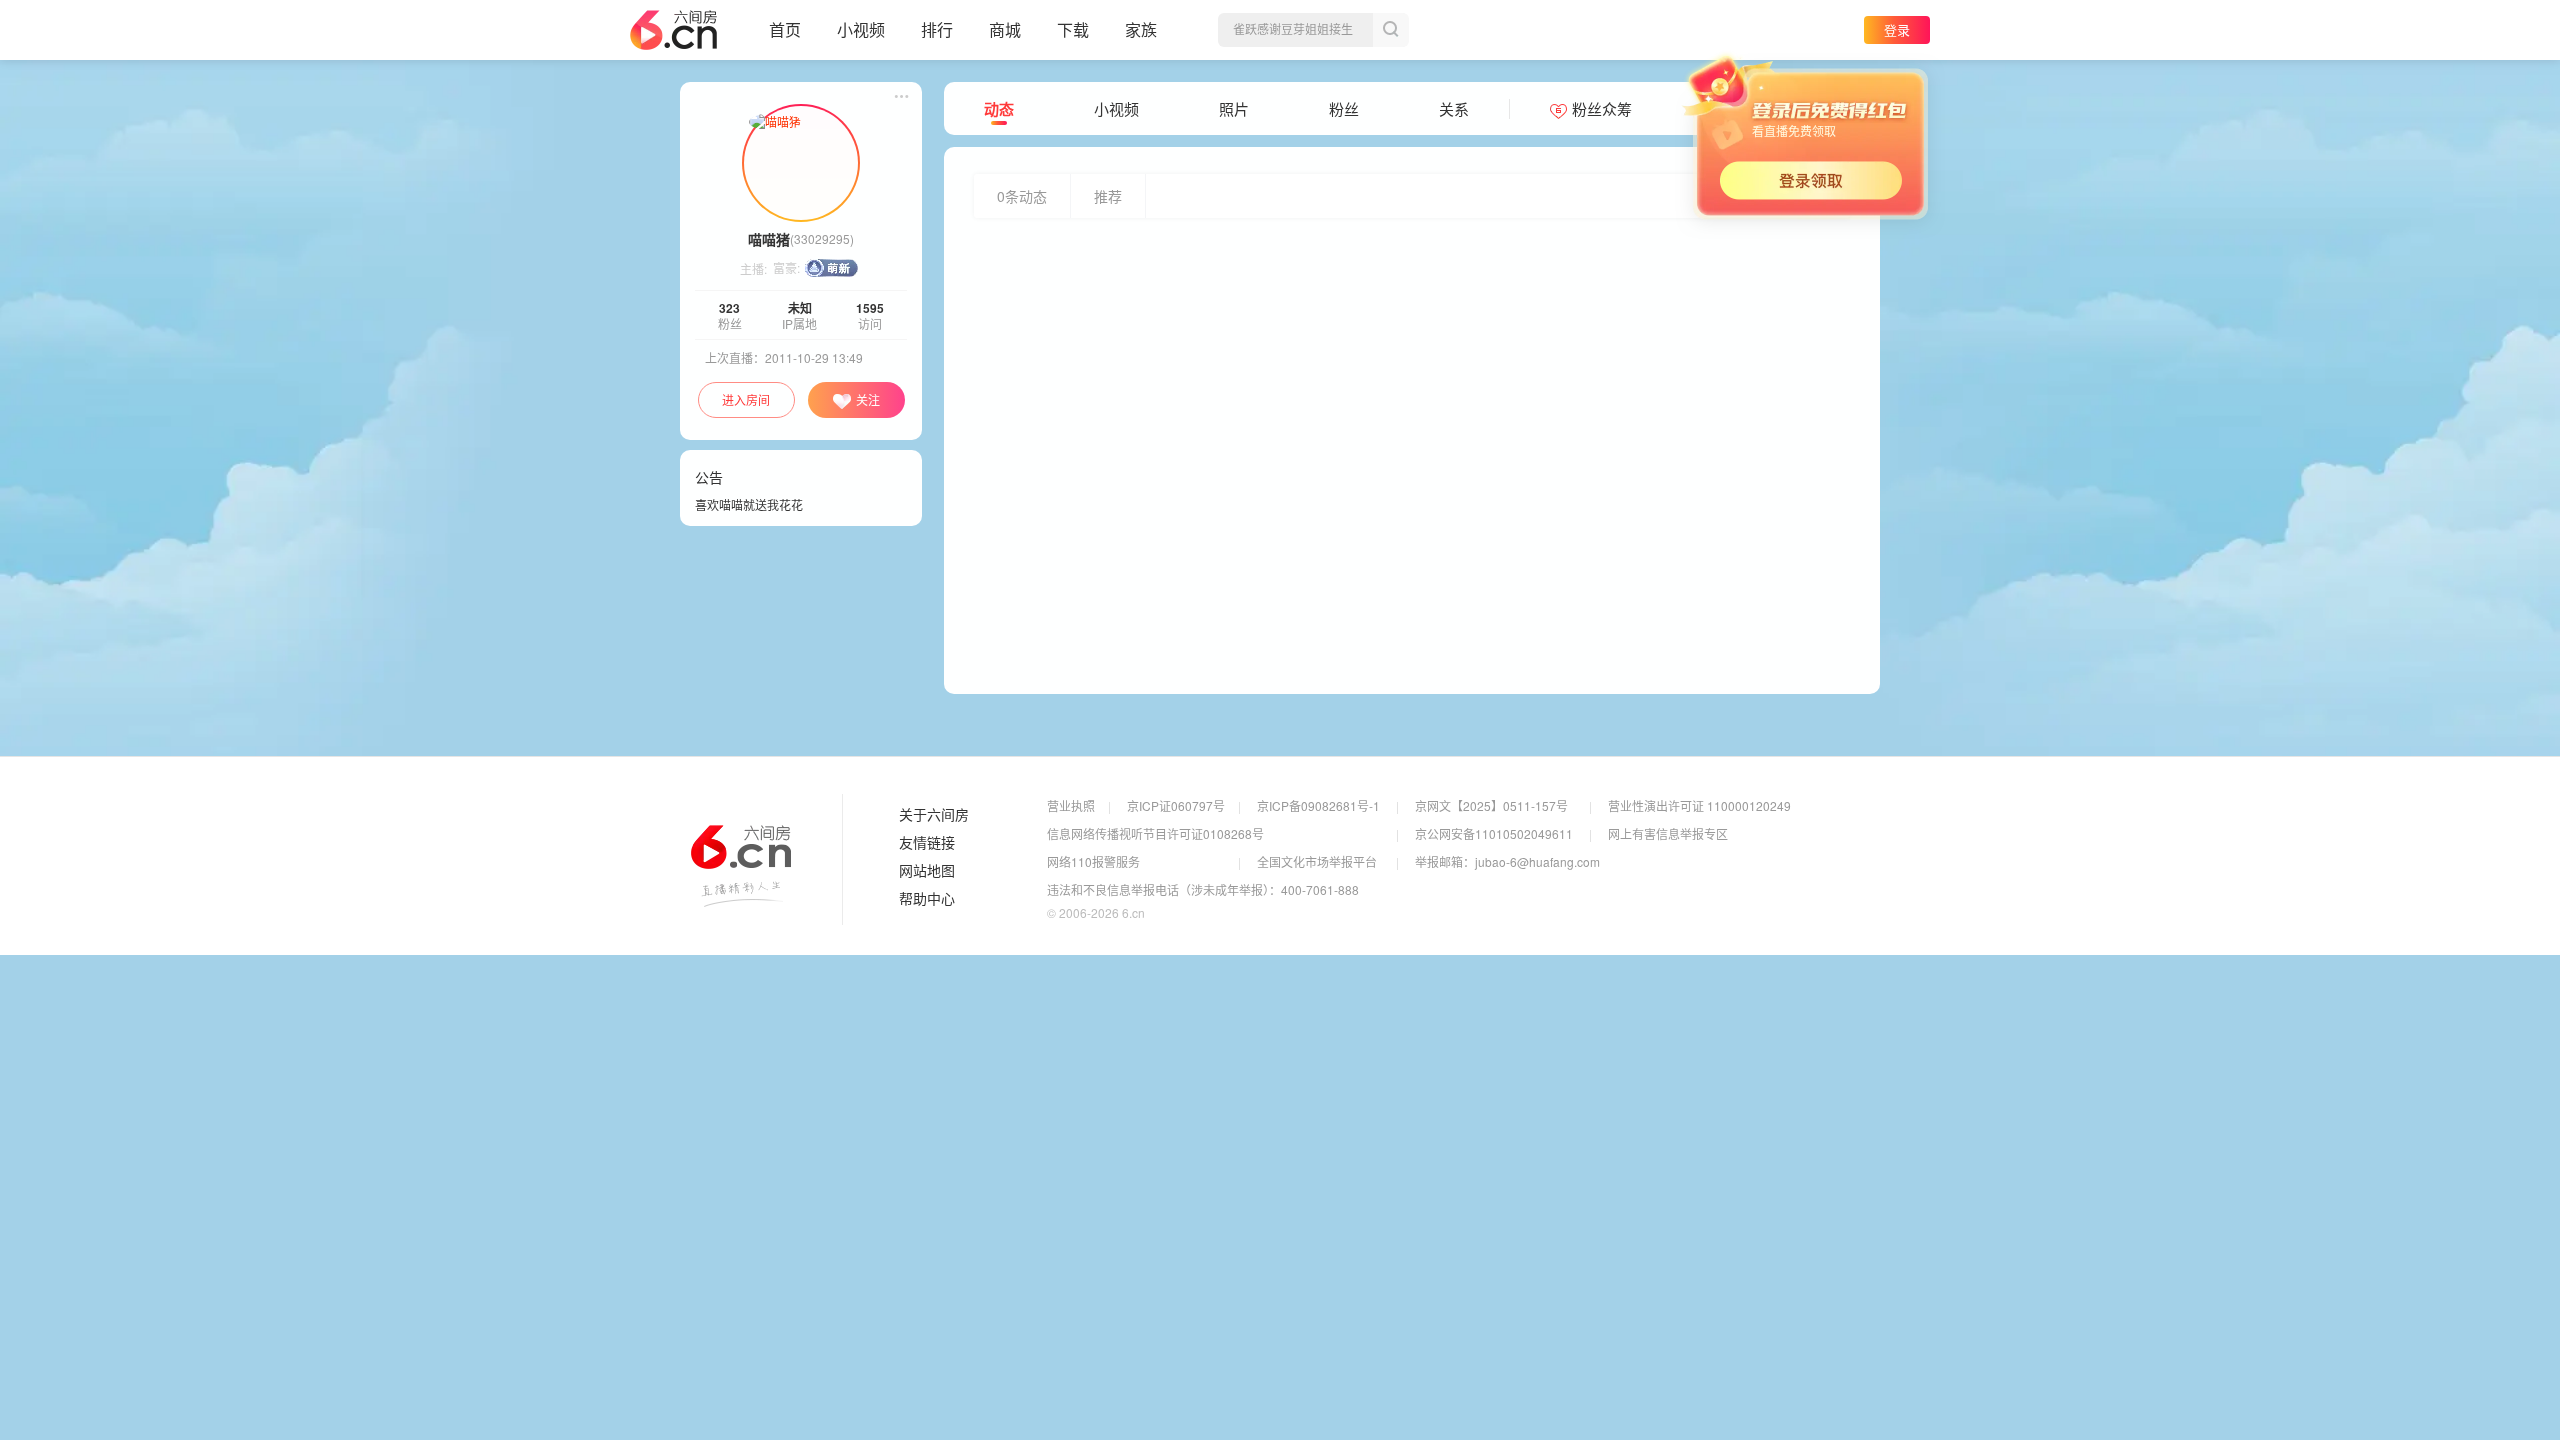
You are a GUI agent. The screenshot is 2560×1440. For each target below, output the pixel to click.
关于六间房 (934, 815)
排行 (937, 29)
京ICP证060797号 (1176, 805)
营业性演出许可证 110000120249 (1699, 805)
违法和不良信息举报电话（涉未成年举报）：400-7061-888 (1203, 889)
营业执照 (1071, 805)
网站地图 (927, 871)
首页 (785, 29)
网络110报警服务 (1093, 861)
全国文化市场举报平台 (1317, 861)
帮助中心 (927, 899)
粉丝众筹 (1602, 109)
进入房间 (746, 399)
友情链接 (927, 843)
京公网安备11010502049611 (1494, 833)
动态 (999, 109)
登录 (1897, 29)
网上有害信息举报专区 (1668, 833)
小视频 (861, 29)
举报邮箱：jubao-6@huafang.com (1507, 861)
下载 (1073, 29)
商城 (1005, 29)
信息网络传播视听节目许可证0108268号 (1155, 833)
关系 (1454, 109)
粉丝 (1344, 109)
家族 (1141, 29)
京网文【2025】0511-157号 (1491, 805)
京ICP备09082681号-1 (1318, 805)
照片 (1234, 109)
